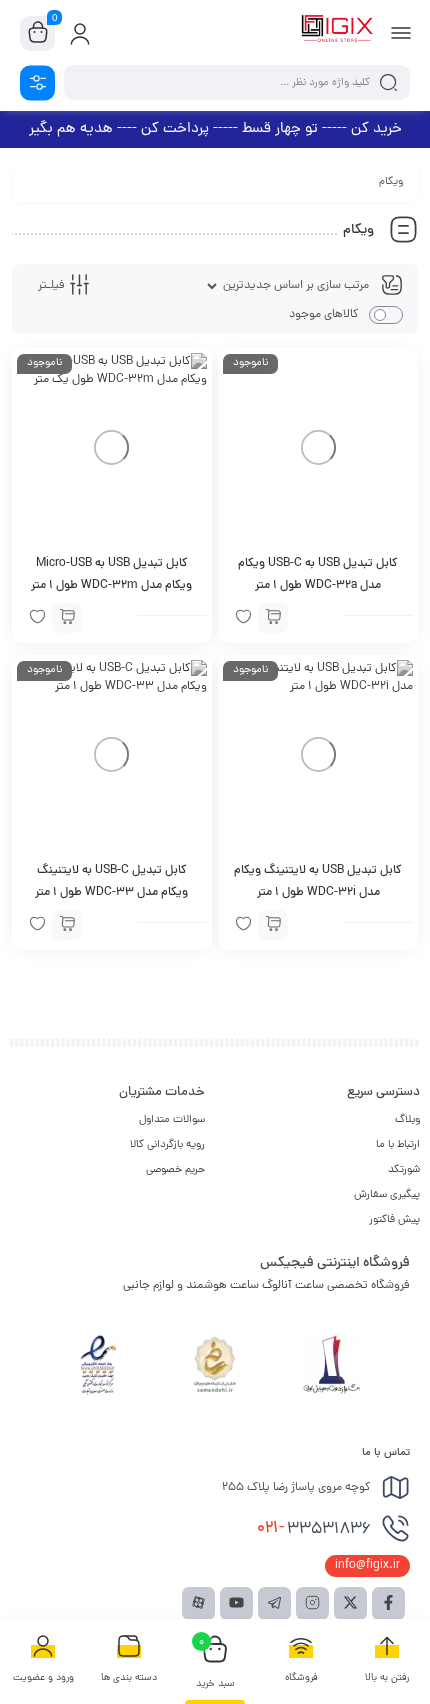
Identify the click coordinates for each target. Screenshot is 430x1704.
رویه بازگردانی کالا (167, 1145)
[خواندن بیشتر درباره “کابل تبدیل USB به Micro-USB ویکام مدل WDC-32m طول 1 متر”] (67, 618)
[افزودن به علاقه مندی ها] (243, 618)
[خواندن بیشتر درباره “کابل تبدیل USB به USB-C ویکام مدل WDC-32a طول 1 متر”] (273, 618)
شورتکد (404, 1170)
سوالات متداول (172, 1120)
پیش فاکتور (394, 1220)
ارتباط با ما (398, 1145)
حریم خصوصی (175, 1170)
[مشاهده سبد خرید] (38, 34)
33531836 (314, 1529)
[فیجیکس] (337, 33)
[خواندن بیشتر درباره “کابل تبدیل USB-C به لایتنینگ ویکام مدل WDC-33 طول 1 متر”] (67, 925)
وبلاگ (407, 1120)
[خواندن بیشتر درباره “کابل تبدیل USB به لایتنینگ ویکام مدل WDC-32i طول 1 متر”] (273, 925)
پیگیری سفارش (387, 1195)
